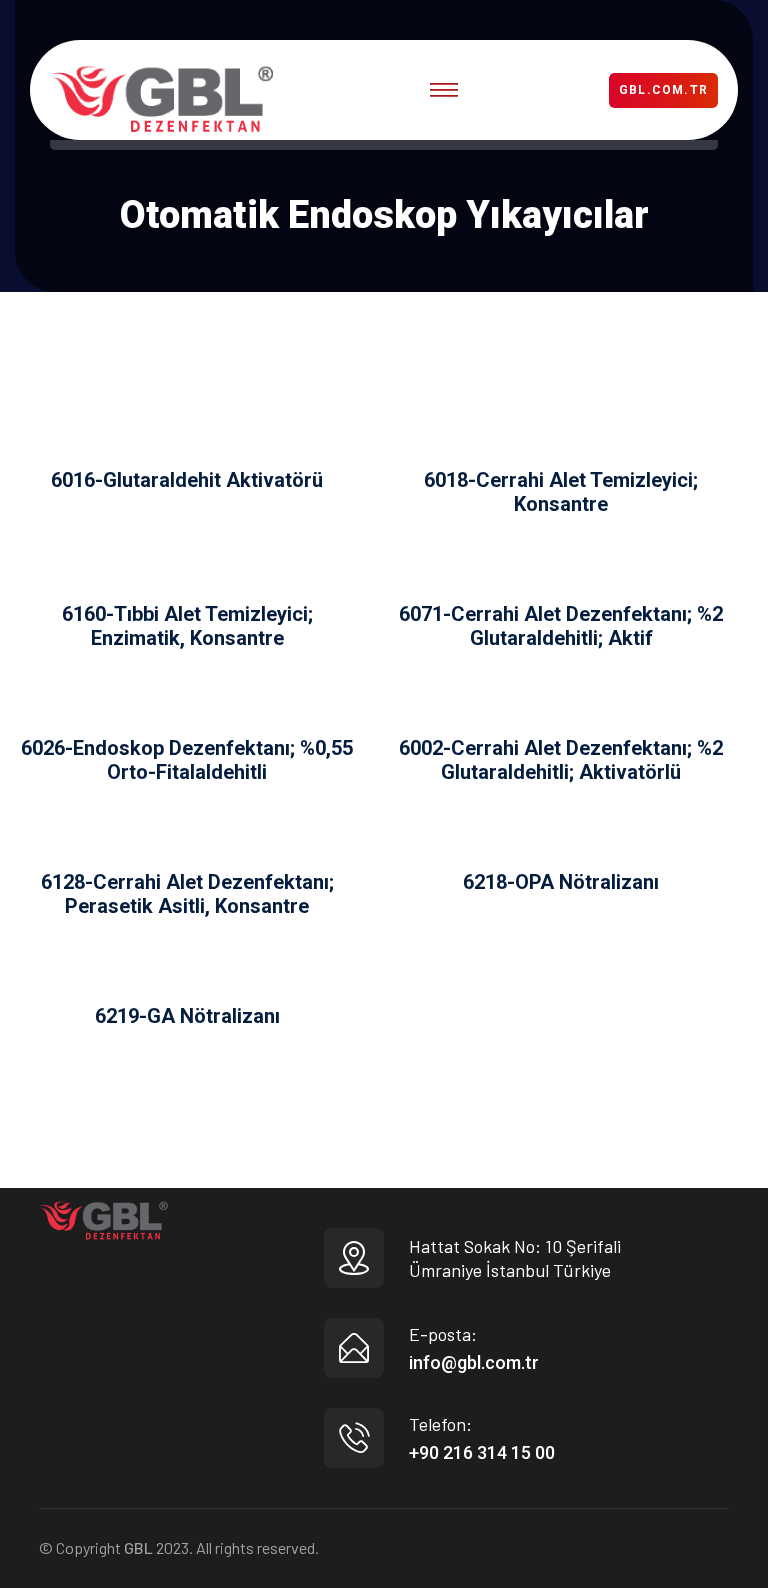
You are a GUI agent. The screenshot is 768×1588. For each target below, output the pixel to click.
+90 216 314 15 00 (482, 1452)
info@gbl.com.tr (474, 1362)
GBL (138, 1547)
